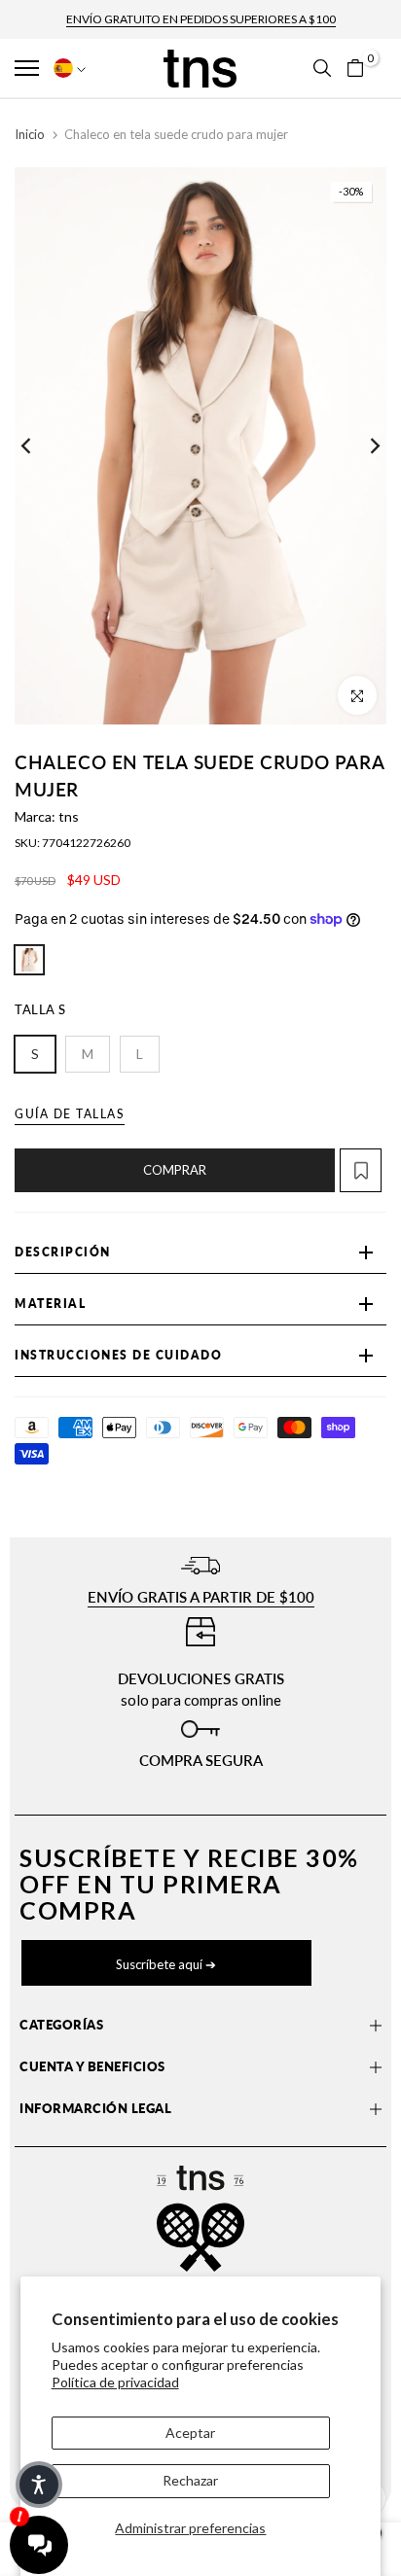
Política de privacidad (115, 2382)
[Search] (322, 68)
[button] (31, 68)
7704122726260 (86, 843)
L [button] (140, 1054)
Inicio (30, 134)
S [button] (35, 1054)
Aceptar (190, 2433)
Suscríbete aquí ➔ (166, 1964)
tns (69, 816)
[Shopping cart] (355, 68)
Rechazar (190, 2480)
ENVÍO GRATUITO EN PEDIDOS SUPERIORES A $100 (201, 19)
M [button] (88, 1054)
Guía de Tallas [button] (70, 1114)
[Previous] (39, 446)
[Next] (362, 446)
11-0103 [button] (29, 960)
